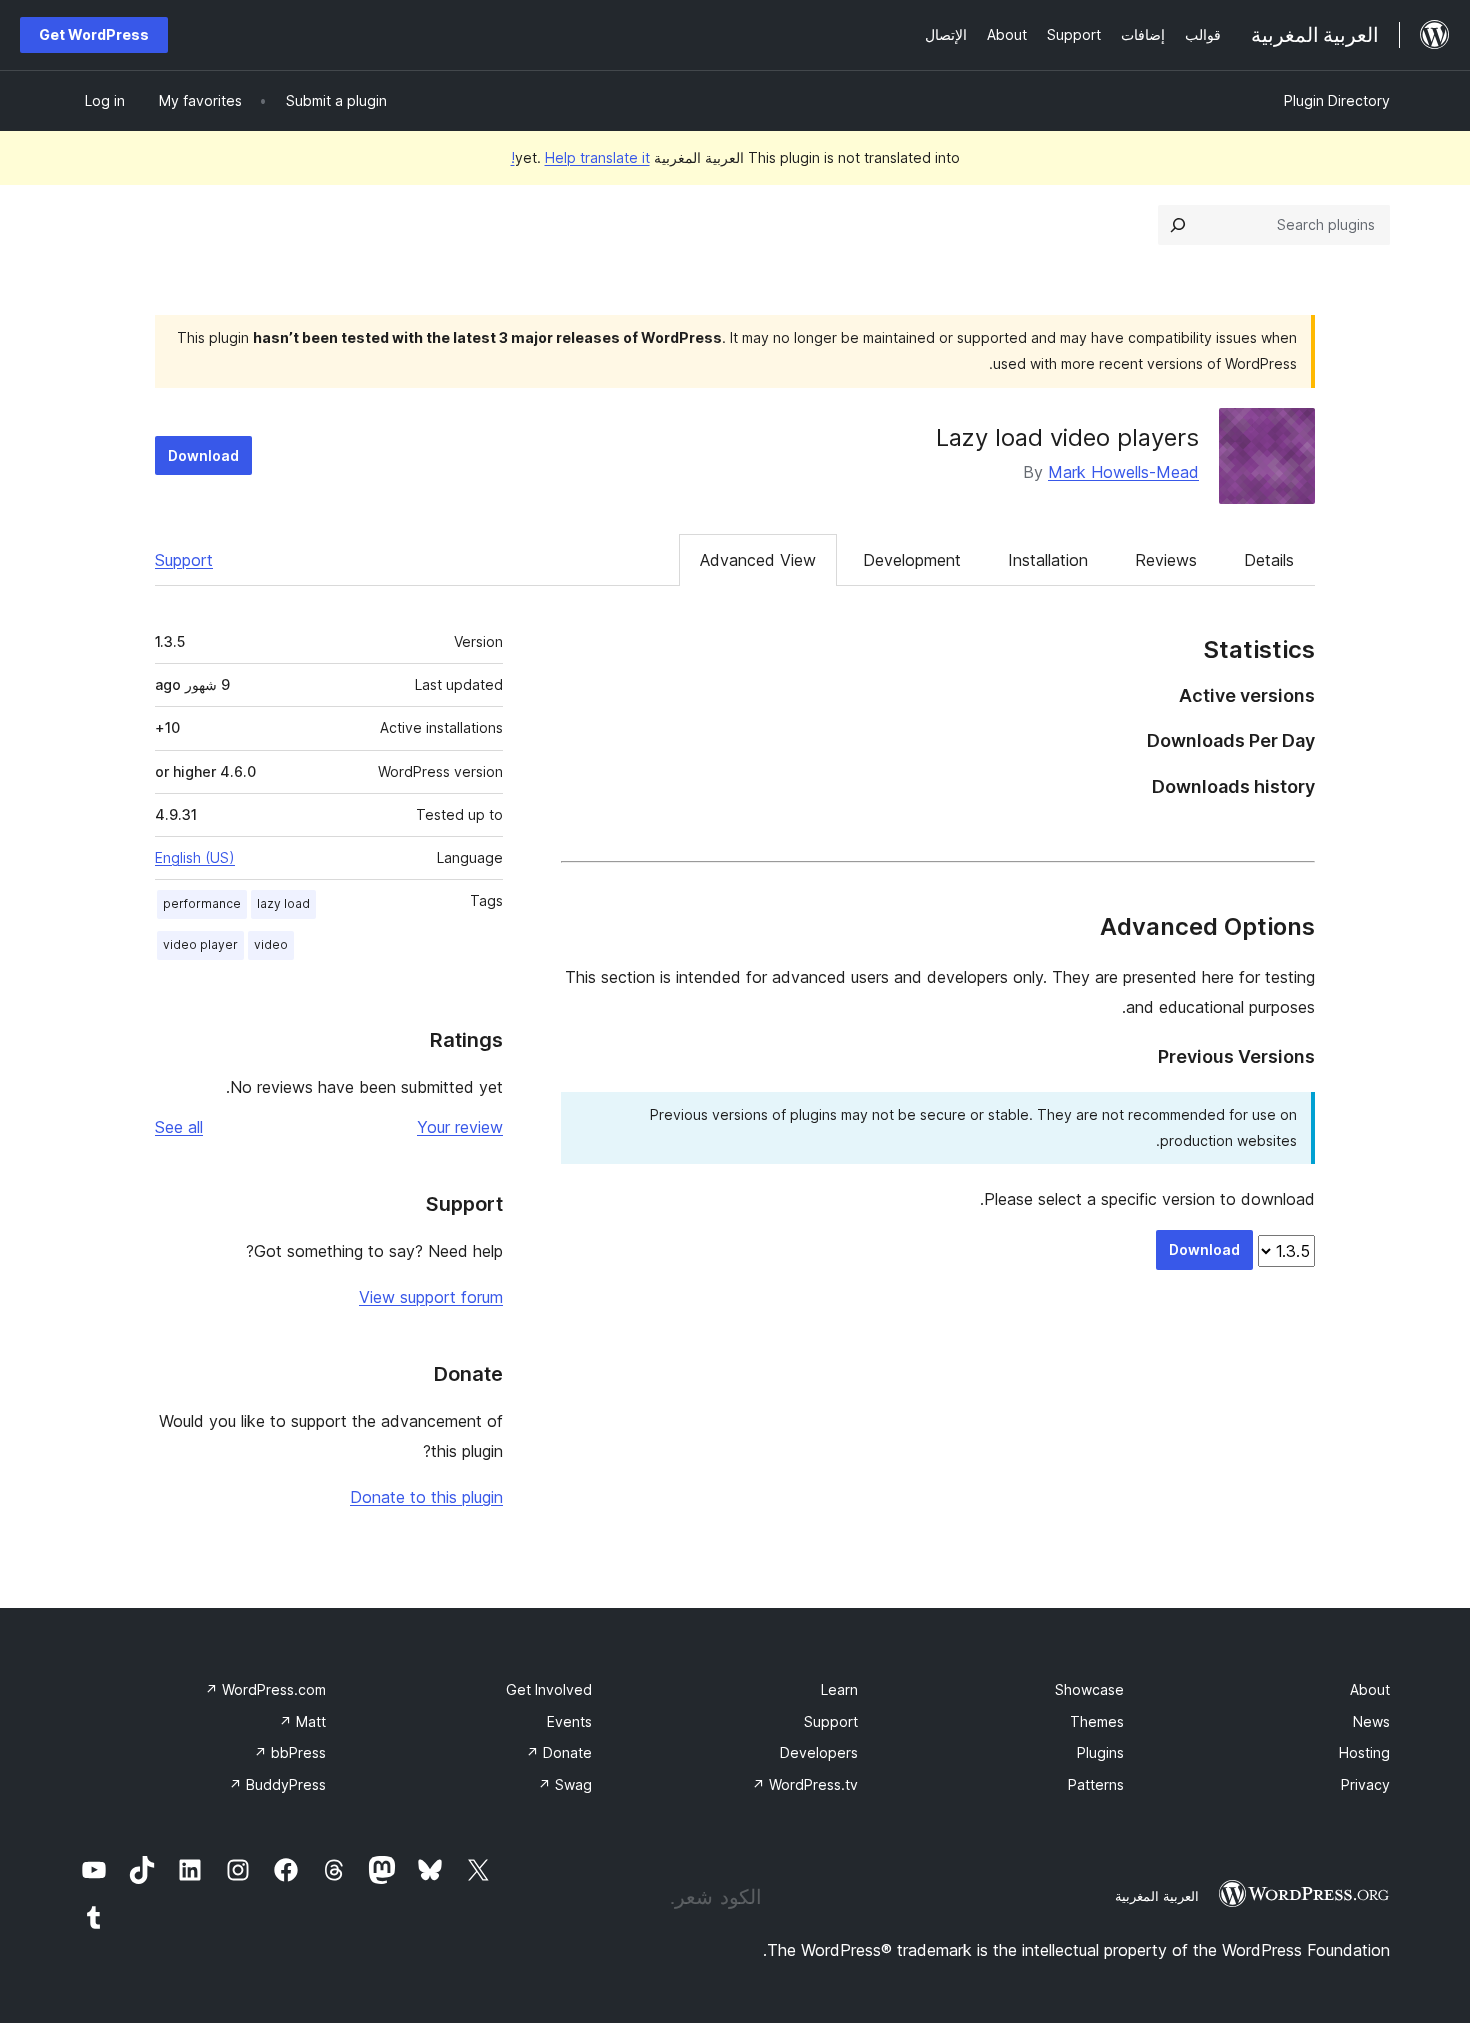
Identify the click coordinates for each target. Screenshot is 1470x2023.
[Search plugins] (1178, 225)
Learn (839, 1689)
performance (202, 903)
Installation (1048, 560)
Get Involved (549, 1689)
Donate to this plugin (426, 1497)
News (1371, 1721)
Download (203, 455)
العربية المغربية (1157, 1896)
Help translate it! (580, 157)
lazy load (283, 903)
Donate (559, 1752)
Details (1269, 560)
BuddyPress (277, 1784)
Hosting (1364, 1752)
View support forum (431, 1297)
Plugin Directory (1337, 100)
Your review (460, 1127)
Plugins (1100, 1752)
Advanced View (758, 560)
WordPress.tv (805, 1784)
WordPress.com (265, 1689)
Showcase (1089, 1689)
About (1370, 1689)
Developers (819, 1752)
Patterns (1096, 1784)
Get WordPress (94, 34)
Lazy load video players (1067, 437)
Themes (1097, 1721)
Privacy (1365, 1784)
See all (179, 1127)
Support (184, 560)
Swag (565, 1784)
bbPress (290, 1752)
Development (912, 560)
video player (200, 944)
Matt (302, 1721)
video (271, 944)
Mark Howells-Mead (1123, 472)
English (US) (195, 857)
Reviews (1166, 560)
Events (569, 1721)
